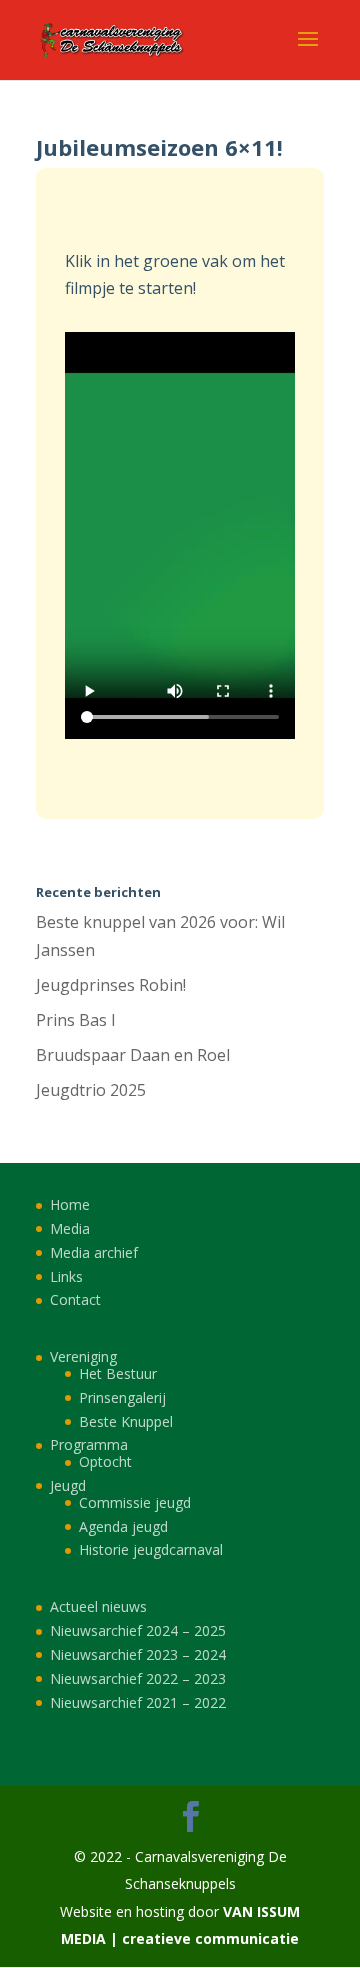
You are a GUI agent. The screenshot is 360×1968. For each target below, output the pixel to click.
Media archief (94, 1252)
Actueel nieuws (98, 1606)
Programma (89, 1444)
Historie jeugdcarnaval (151, 1549)
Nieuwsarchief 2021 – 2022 (138, 1702)
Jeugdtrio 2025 (91, 1090)
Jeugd (68, 1485)
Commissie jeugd (135, 1502)
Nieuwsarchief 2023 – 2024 (138, 1654)
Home (70, 1204)
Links (66, 1276)
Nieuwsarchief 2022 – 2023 (138, 1678)
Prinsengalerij (122, 1397)
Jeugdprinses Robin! (111, 985)
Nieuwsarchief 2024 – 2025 (138, 1630)
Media (70, 1228)
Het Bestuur (118, 1373)
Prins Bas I (76, 1020)
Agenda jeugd (123, 1526)
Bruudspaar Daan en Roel (133, 1055)
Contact (75, 1299)
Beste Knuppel (126, 1421)
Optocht (105, 1461)
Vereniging (83, 1356)
